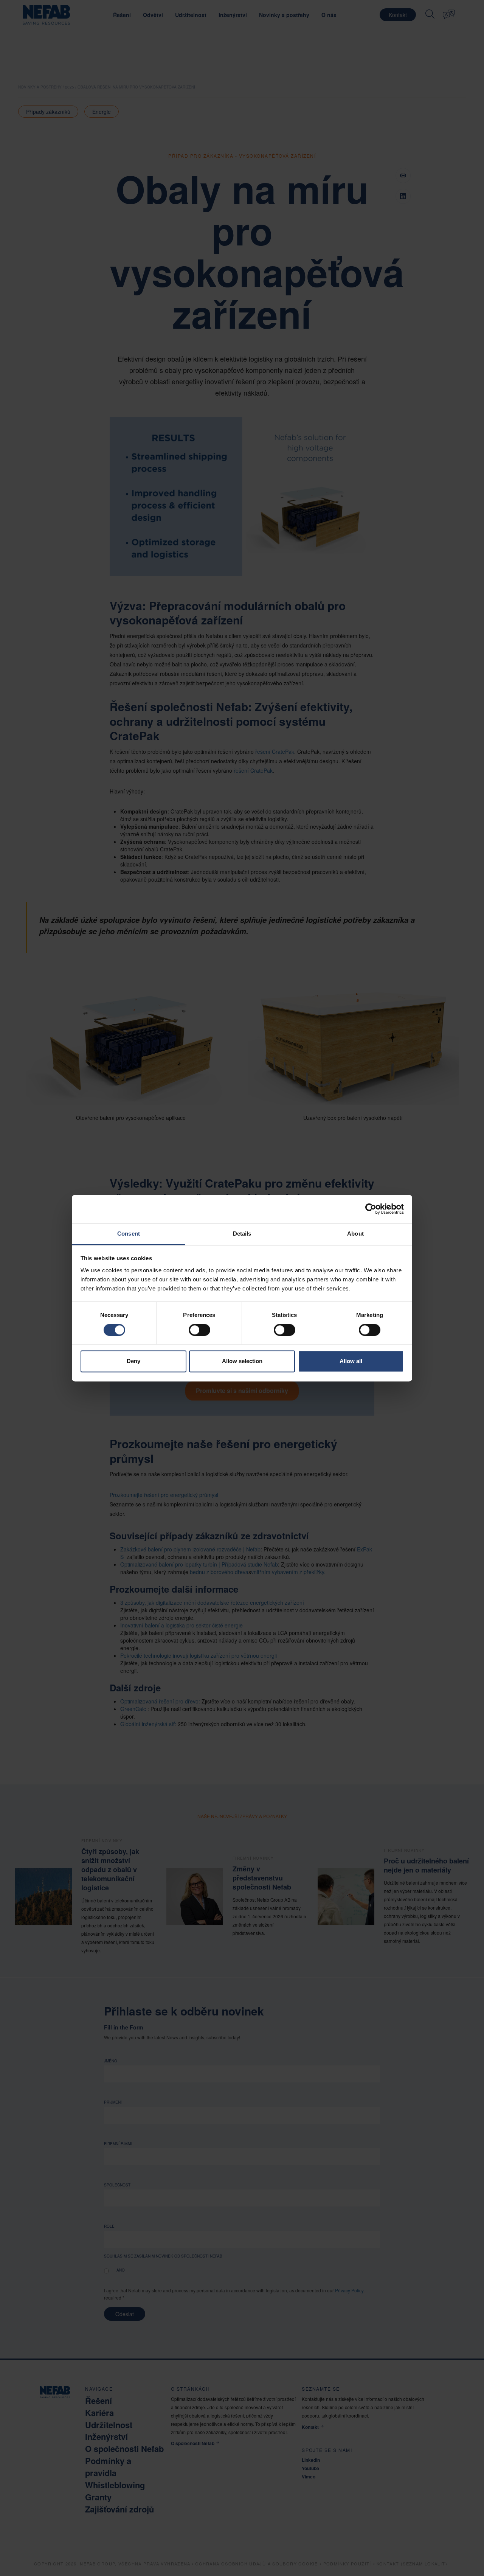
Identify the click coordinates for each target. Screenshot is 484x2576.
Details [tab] (242, 1234)
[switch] (199, 1330)
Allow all (351, 1361)
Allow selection (242, 1361)
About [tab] (355, 1234)
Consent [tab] (129, 1234)
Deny (133, 1361)
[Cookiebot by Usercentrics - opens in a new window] (371, 1209)
